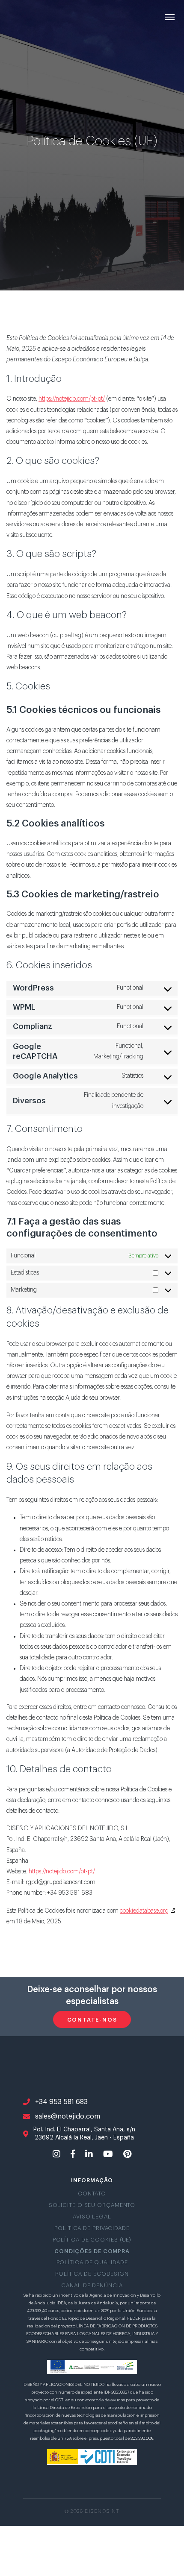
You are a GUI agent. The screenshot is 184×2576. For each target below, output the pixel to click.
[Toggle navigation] (170, 16)
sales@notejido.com (68, 2116)
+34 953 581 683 (61, 2102)
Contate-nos (92, 2020)
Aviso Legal (92, 2217)
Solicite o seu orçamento (92, 2205)
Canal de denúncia (92, 2286)
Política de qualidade (92, 2262)
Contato (92, 2194)
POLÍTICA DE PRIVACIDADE (92, 2228)
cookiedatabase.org (144, 1911)
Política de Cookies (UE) (92, 2240)
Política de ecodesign (92, 2274)
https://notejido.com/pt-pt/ (72, 399)
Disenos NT (32, 17)
